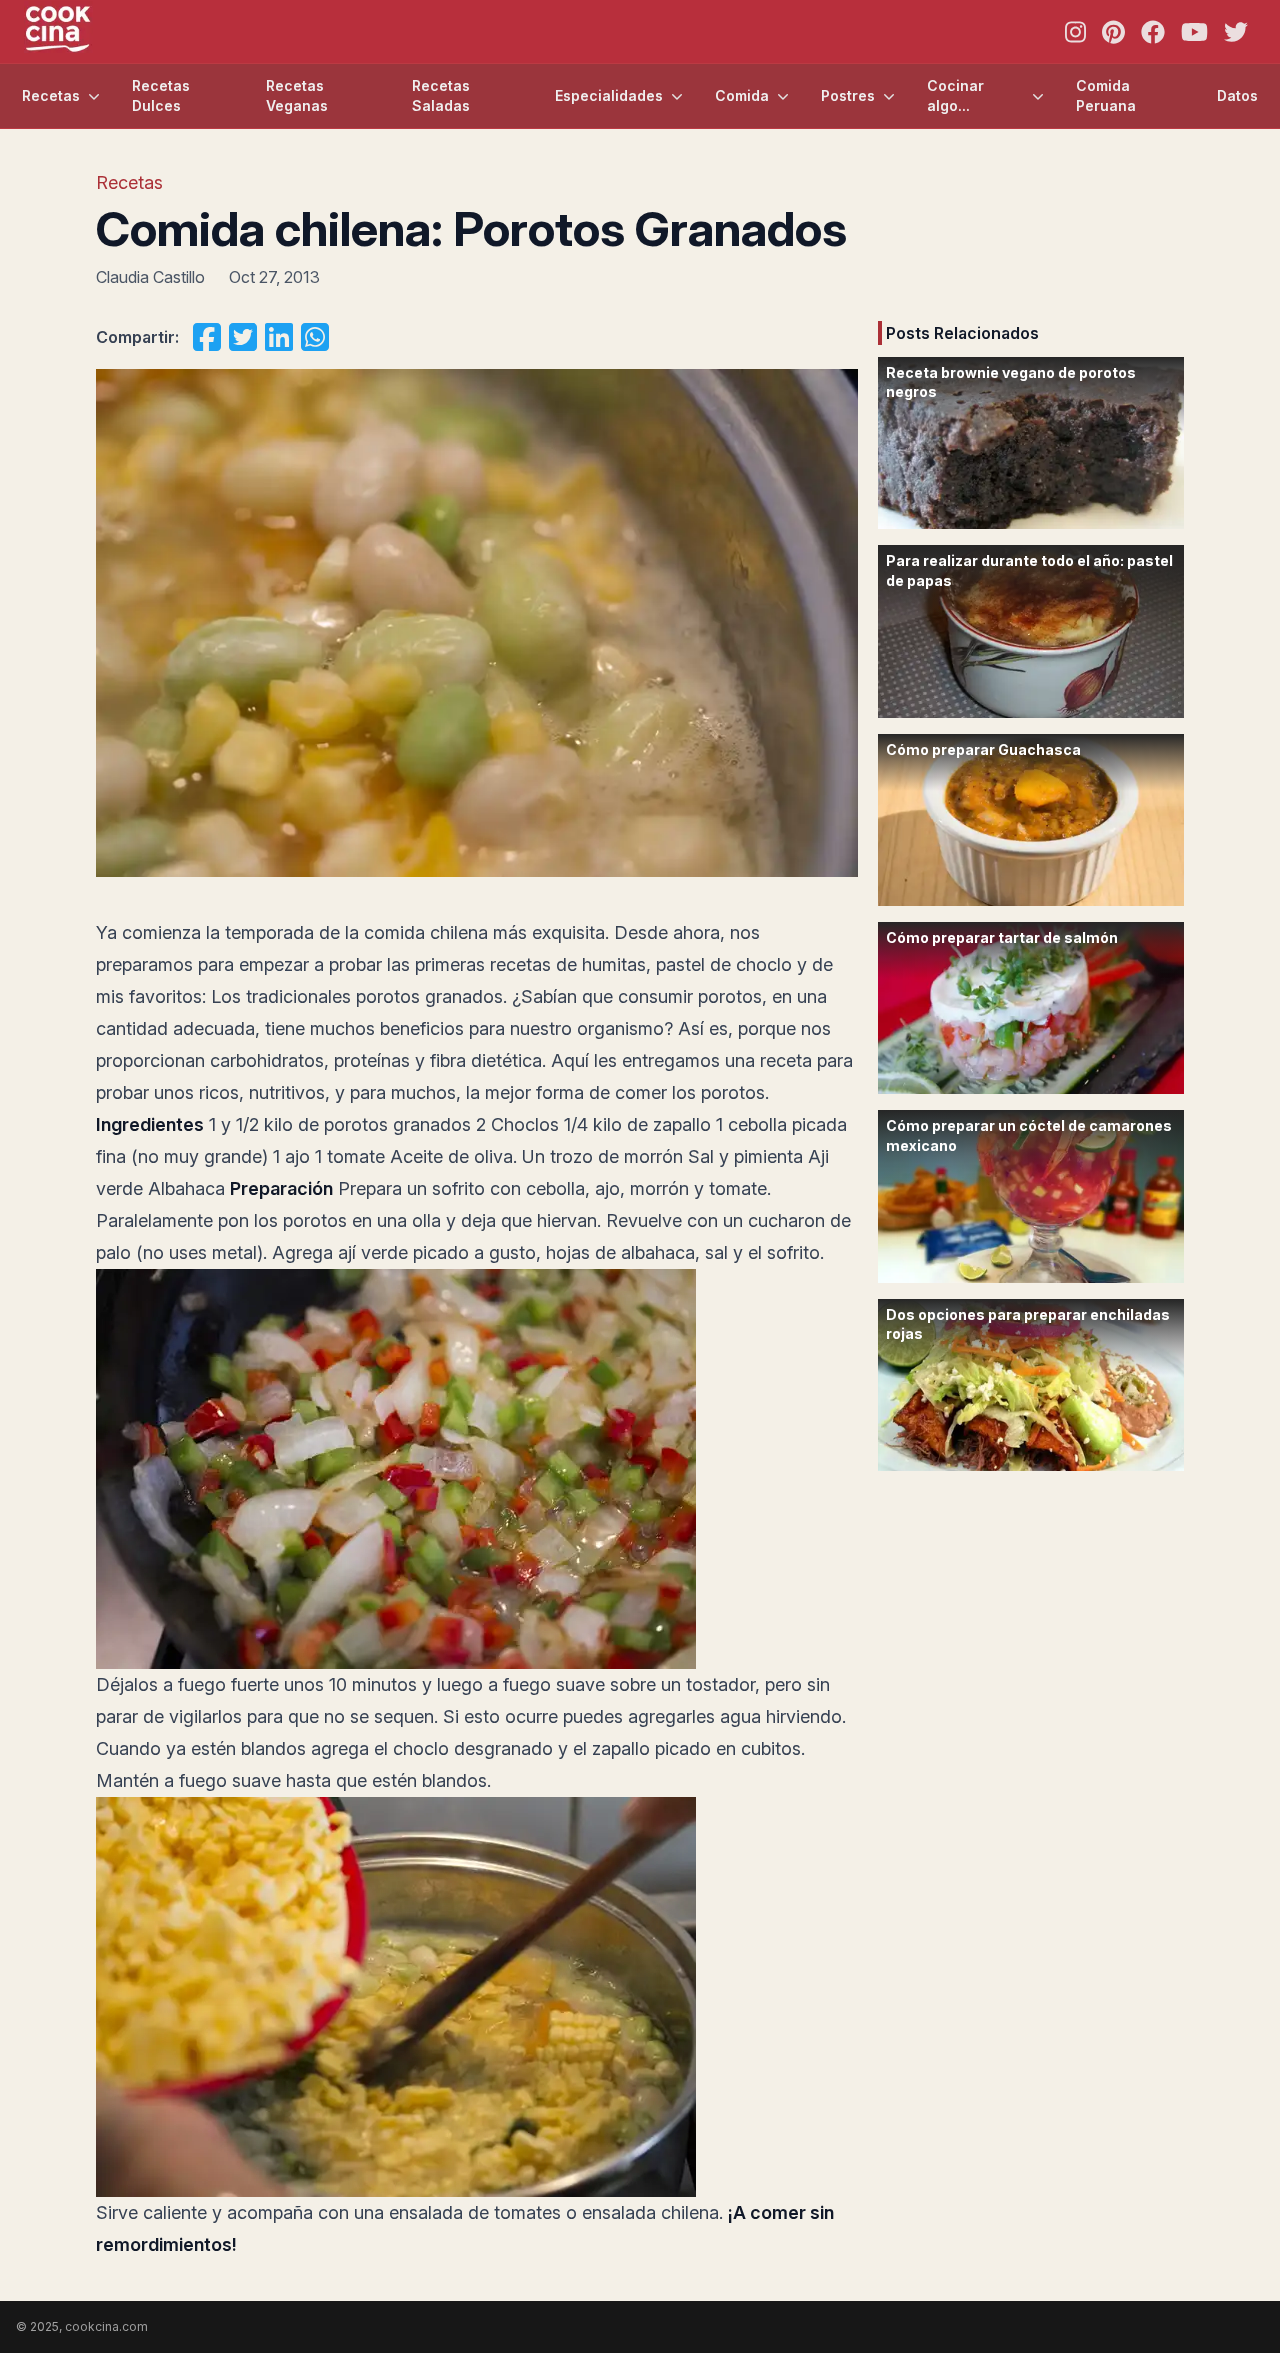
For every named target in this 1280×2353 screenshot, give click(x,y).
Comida (742, 95)
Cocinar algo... (955, 95)
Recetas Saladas (441, 95)
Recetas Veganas (297, 95)
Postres (848, 95)
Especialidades (609, 95)
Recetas (51, 95)
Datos (1237, 95)
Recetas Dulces (161, 95)
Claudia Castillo (150, 277)
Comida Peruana (1106, 95)
